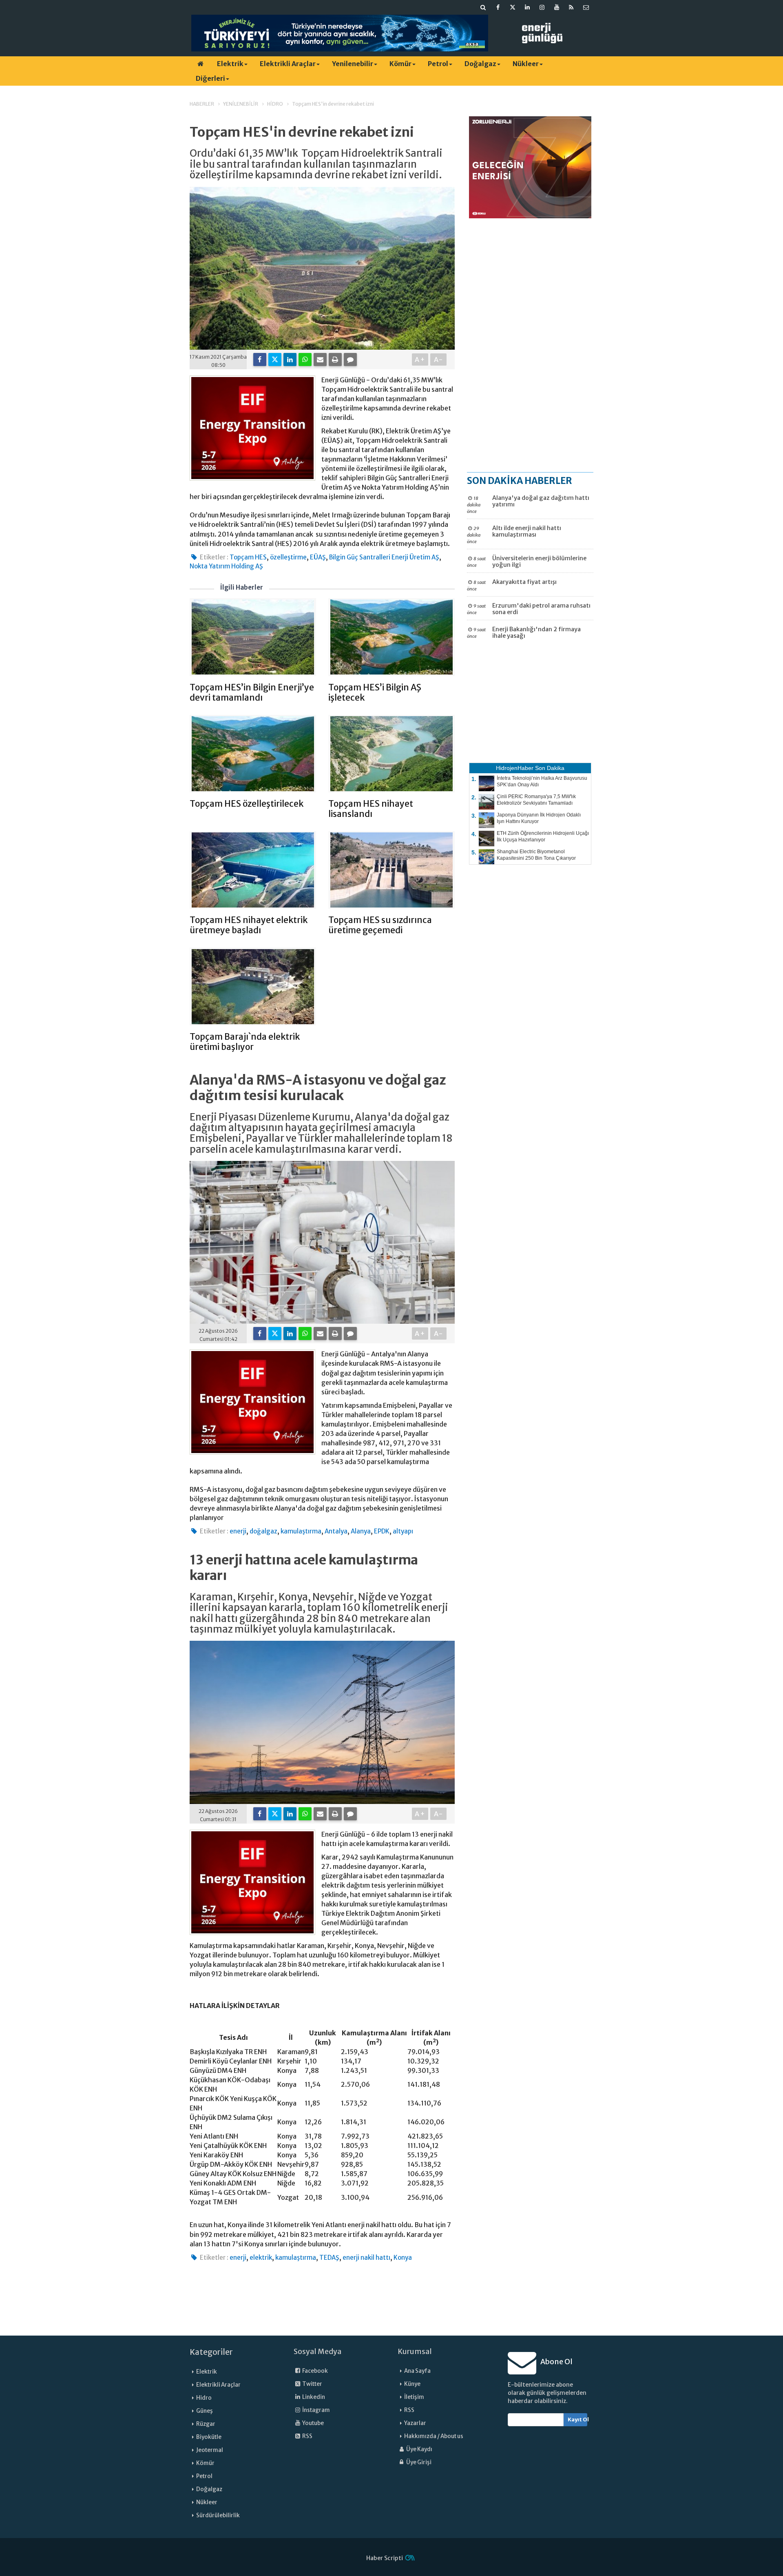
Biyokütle (209, 2437)
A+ (420, 359)
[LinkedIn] (290, 359)
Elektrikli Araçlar (288, 64)
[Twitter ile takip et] (513, 7)
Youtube (313, 2423)
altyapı (403, 1531)
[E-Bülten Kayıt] (586, 7)
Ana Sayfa (417, 2371)
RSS (307, 2436)
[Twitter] (275, 359)
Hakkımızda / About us (434, 2436)
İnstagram (316, 2410)
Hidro (204, 2398)
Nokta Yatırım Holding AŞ (226, 566)
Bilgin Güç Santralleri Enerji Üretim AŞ (384, 557)
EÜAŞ (318, 557)
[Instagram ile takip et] (542, 7)
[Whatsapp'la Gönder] (305, 359)
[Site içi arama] (483, 7)
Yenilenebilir (353, 64)
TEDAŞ (329, 2258)
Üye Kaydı (419, 2449)
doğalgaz (263, 1531)
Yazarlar (415, 2423)
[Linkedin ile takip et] (527, 7)
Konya (403, 2258)
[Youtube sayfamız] (557, 7)
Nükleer (526, 64)
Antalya (336, 1531)
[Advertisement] (530, 345)
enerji (238, 1531)
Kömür (400, 64)
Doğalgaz (480, 64)
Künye (412, 2384)
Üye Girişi (418, 2462)
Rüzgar (206, 2424)
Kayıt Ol (578, 2420)
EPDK (382, 1531)
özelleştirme (288, 557)
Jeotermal (210, 2450)
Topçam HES (248, 557)
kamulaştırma (301, 1531)
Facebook (315, 2371)
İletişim (414, 2397)
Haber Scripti (385, 2558)
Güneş (205, 2411)
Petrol (438, 64)
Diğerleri (210, 78)
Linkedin (313, 2397)
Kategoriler (211, 2352)
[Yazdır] (335, 359)
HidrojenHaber (515, 768)
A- (439, 359)
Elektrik (230, 64)
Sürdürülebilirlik (218, 2515)
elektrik (261, 2258)
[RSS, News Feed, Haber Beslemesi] (571, 7)
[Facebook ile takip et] (498, 7)
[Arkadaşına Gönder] (320, 359)
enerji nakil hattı (366, 2258)
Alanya (361, 1531)
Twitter (312, 2384)
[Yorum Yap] (350, 359)
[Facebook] (260, 359)
